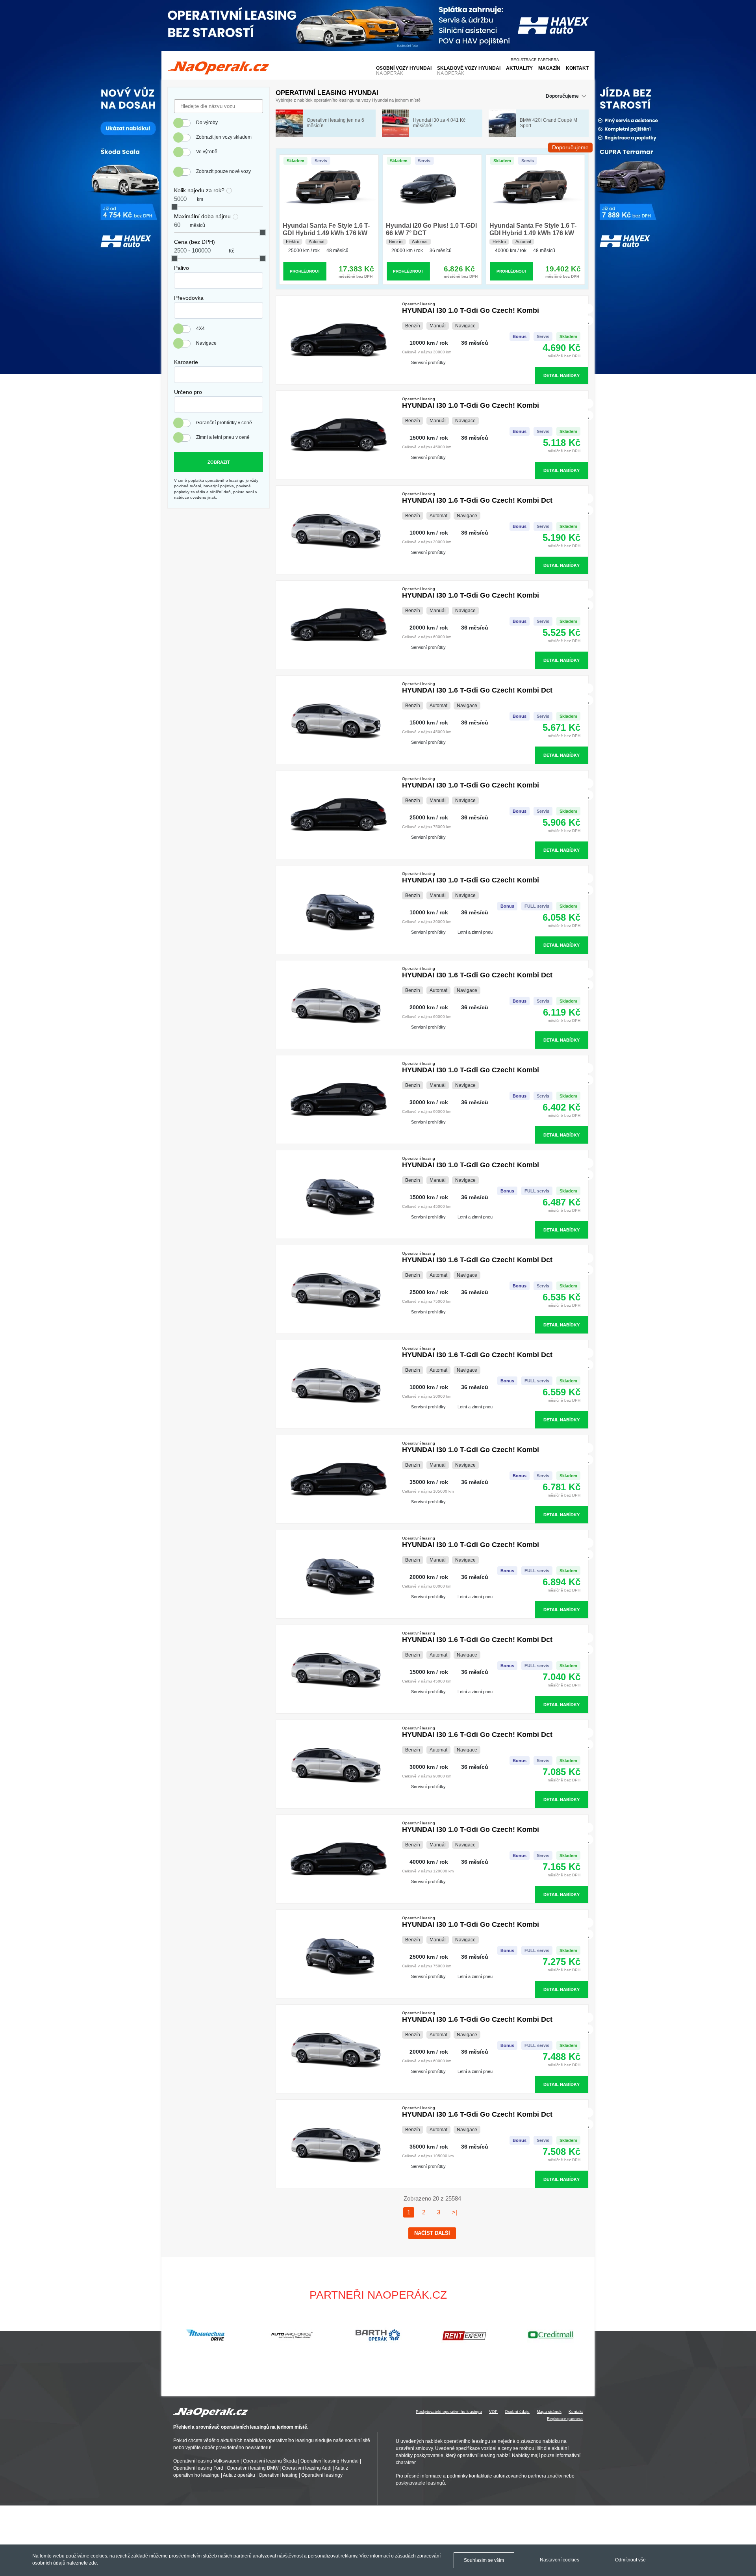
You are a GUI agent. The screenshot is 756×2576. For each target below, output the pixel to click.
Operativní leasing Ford (198, 2468)
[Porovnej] (589, 309)
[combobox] (219, 280)
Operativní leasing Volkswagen (206, 2461)
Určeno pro (188, 392)
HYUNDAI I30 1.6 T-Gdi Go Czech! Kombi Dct (477, 498)
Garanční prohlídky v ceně (224, 423)
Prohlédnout (305, 271)
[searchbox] (178, 278)
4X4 (200, 329)
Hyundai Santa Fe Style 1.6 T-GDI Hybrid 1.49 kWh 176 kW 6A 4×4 (326, 233)
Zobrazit (219, 462)
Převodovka (189, 298)
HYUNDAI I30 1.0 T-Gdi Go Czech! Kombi (471, 308)
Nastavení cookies (560, 2560)
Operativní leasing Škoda (270, 2461)
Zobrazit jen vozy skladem (224, 137)
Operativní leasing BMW (253, 2468)
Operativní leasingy (322, 2476)
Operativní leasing (278, 2476)
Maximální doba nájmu (202, 216)
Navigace (206, 343)
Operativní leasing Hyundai (330, 2461)
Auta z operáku (239, 2476)
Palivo (182, 268)
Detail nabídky (561, 375)
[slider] (174, 207)
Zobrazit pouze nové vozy (223, 171)
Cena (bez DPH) (195, 242)
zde (93, 2563)
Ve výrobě (207, 152)
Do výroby (207, 123)
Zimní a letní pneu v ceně (223, 437)
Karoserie (186, 362)
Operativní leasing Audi (307, 2468)
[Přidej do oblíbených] (589, 320)
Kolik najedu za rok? (199, 190)
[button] (585, 2335)
